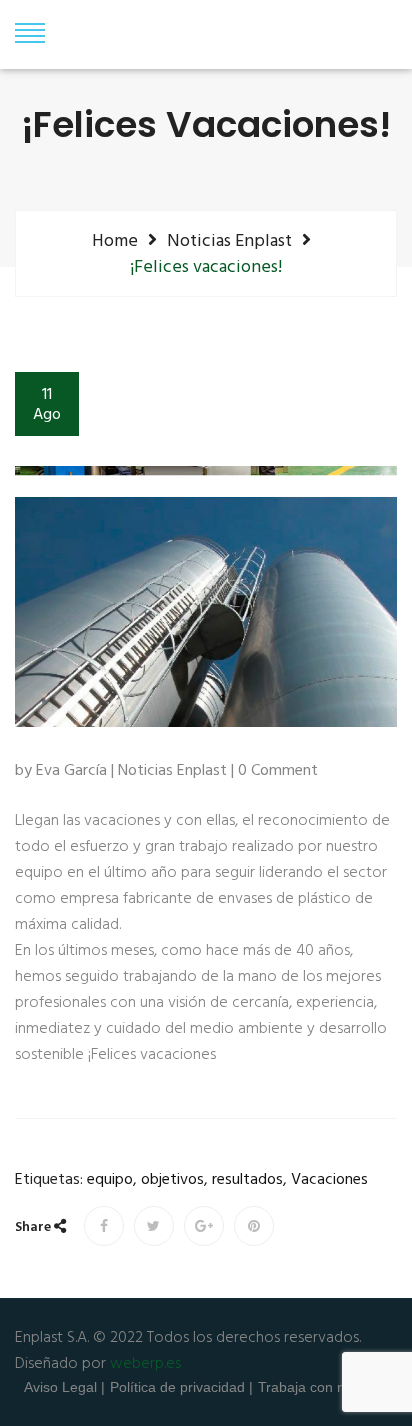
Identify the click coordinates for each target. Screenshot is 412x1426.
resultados (247, 1180)
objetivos (172, 1180)
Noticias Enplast (229, 241)
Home (115, 241)
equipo (110, 1180)
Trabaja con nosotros (325, 1387)
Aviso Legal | (64, 1387)
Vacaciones (329, 1180)
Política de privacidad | (181, 1387)
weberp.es (145, 1364)
